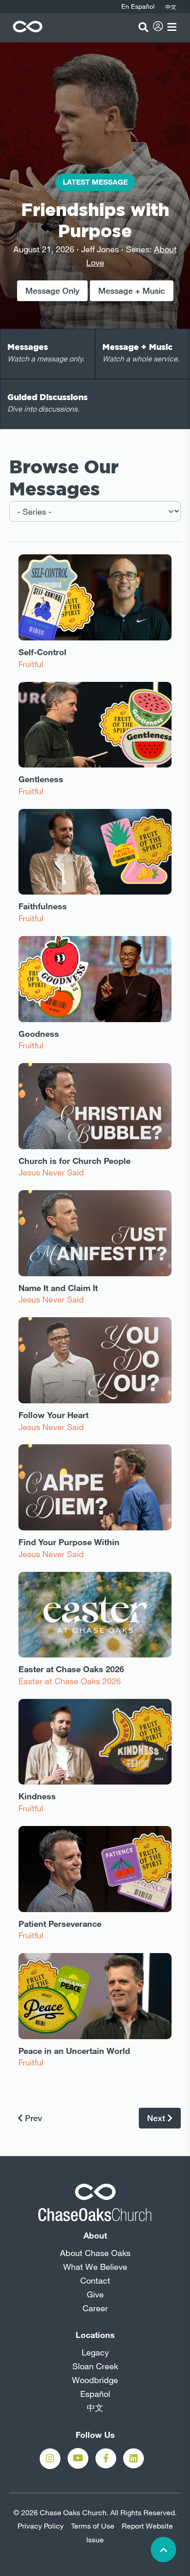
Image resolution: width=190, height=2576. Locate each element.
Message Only (52, 291)
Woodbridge (95, 2380)
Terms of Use (93, 2526)
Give (95, 2294)
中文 (95, 2407)
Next (157, 2118)
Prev (32, 2118)
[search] (143, 27)
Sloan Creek (95, 2366)
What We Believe (95, 2267)
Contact (95, 2280)
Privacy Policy (41, 2526)
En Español (138, 6)
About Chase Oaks (95, 2253)
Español (95, 2394)
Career (95, 2308)
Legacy (95, 2352)
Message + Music (132, 291)
